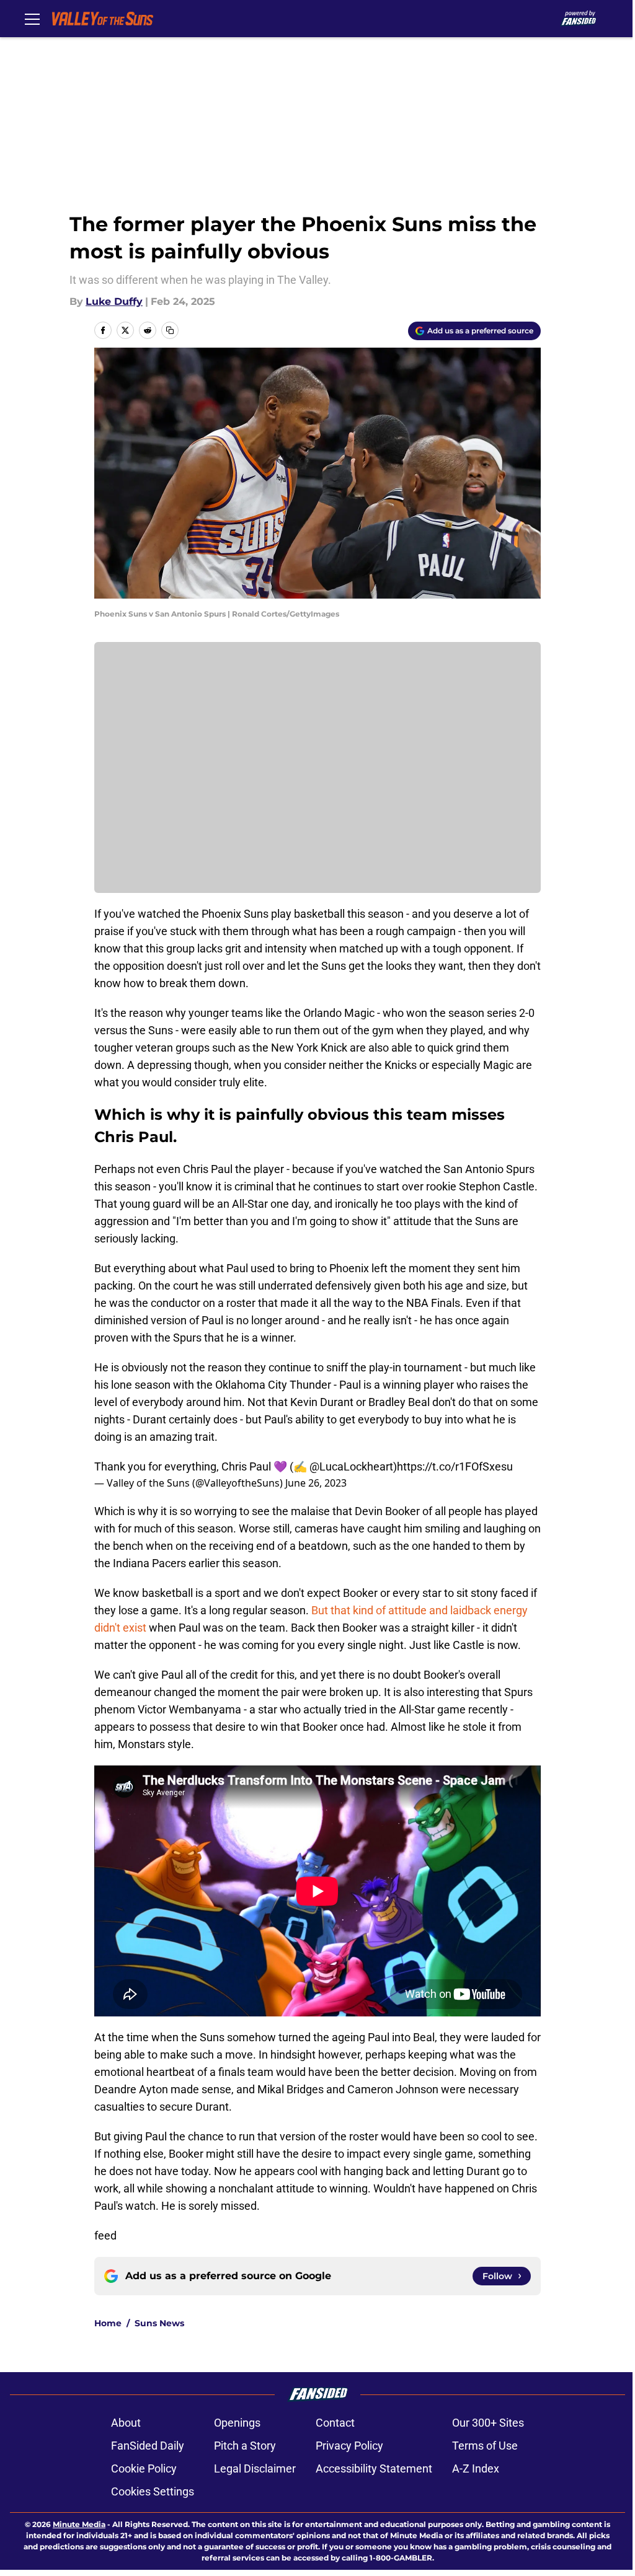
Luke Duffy (114, 301)
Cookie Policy (144, 2468)
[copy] (170, 330)
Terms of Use (485, 2446)
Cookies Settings (153, 2491)
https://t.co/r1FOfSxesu (455, 1466)
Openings (237, 2423)
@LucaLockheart (351, 1466)
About (126, 2423)
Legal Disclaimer (255, 2468)
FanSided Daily (148, 2446)
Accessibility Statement (374, 2468)
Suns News (159, 2323)
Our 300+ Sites (488, 2423)
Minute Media (79, 2524)
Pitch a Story (245, 2446)
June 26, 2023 (316, 1483)
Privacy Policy (349, 2446)
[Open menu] (32, 19)
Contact (335, 2423)
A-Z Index (476, 2468)
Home (108, 2323)
